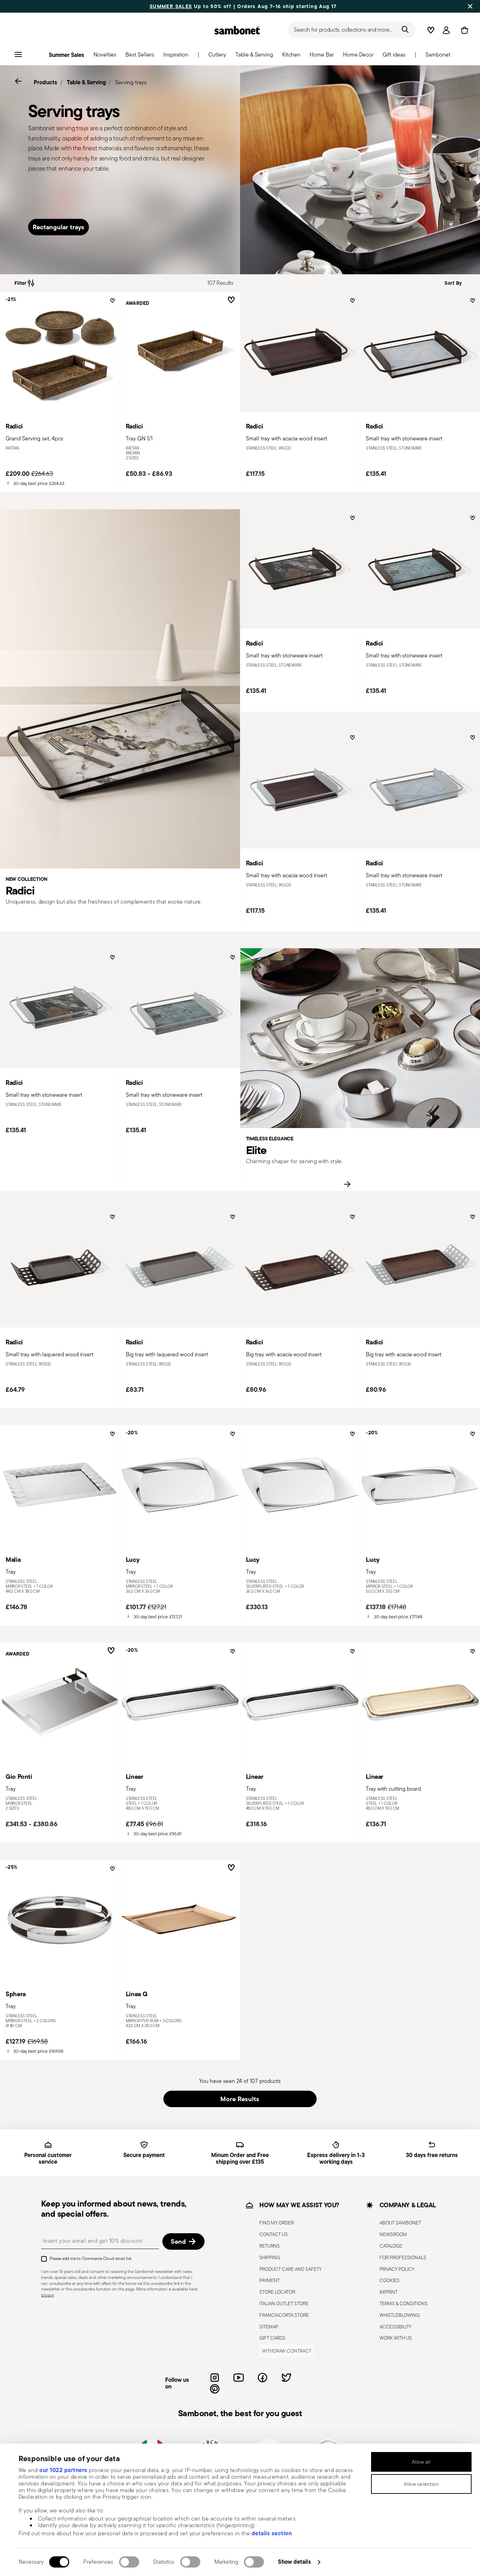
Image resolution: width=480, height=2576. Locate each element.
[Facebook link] (262, 2378)
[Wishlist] (112, 303)
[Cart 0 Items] (463, 30)
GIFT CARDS (272, 2338)
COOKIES (390, 2281)
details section (272, 2533)
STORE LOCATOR (277, 2292)
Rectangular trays (59, 227)
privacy (47, 2295)
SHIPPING (270, 2257)
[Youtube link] (239, 2378)
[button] (105, 57)
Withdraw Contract (287, 2351)
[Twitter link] (286, 2378)
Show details (294, 2562)
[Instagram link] (215, 2378)
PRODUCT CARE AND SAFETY (290, 2269)
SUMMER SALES (171, 6)
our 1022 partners (63, 2470)
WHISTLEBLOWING (400, 2315)
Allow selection (421, 2484)
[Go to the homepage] (237, 30)
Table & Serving (86, 82)
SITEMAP (269, 2327)
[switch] (129, 2562)
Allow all (421, 2462)
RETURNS (270, 2246)
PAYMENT (270, 2281)
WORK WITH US (396, 2338)
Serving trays (131, 82)
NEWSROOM (393, 2234)
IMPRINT (388, 2292)
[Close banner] (470, 6)
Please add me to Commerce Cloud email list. (91, 2258)
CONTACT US (274, 2234)
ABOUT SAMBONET (400, 2223)
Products (46, 82)
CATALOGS (391, 2246)
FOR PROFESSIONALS (403, 2257)
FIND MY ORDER (277, 2223)
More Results (240, 2099)
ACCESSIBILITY (395, 2327)
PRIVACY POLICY (397, 2269)
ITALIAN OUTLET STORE (284, 2303)
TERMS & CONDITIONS (404, 2303)
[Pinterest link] (215, 2389)
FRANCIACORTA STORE (284, 2315)
